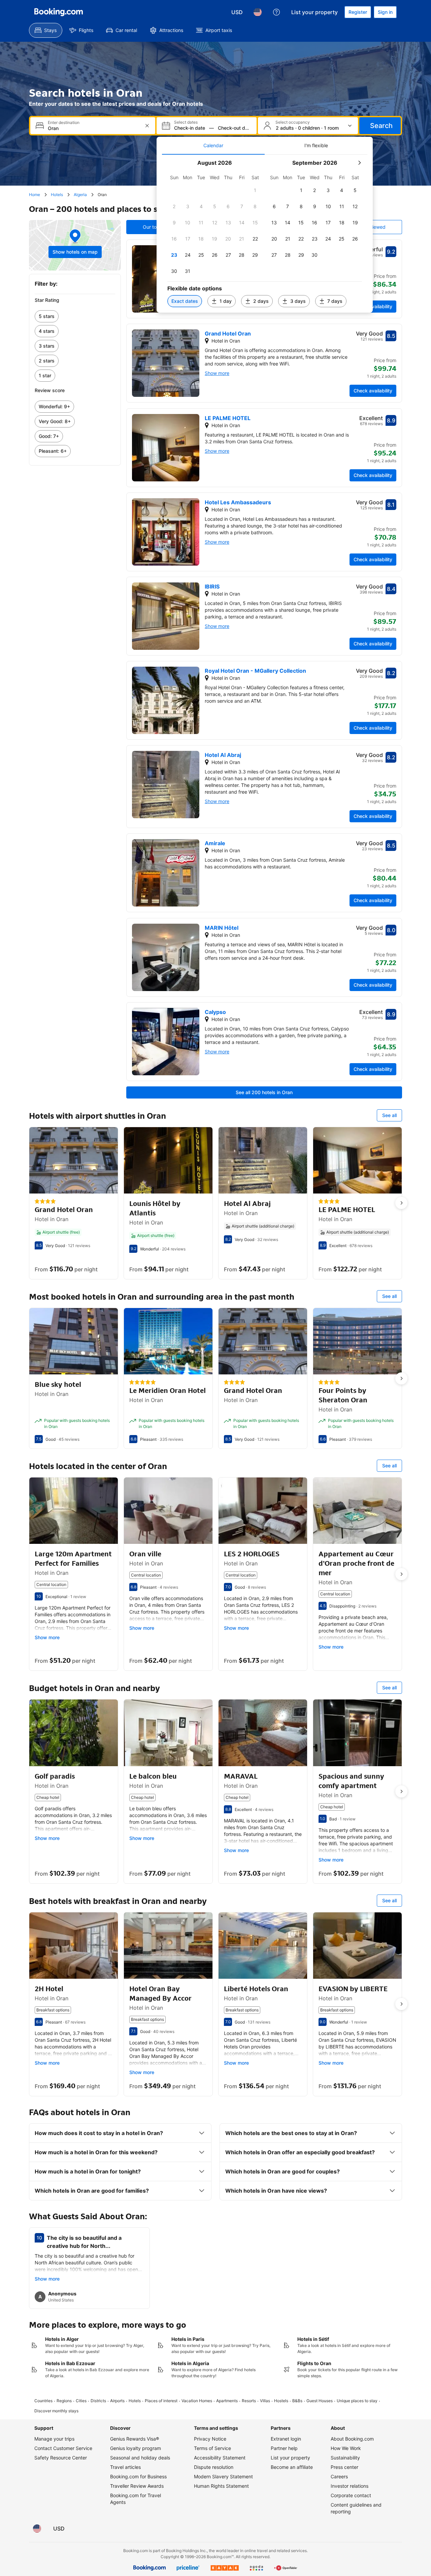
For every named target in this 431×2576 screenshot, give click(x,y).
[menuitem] (46, 30)
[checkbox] (255, 190)
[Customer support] (276, 12)
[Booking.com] (59, 12)
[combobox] (93, 128)
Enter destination (64, 123)
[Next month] (359, 163)
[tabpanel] (265, 234)
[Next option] (401, 1203)
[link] (75, 316)
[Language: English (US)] (258, 12)
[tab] (213, 146)
